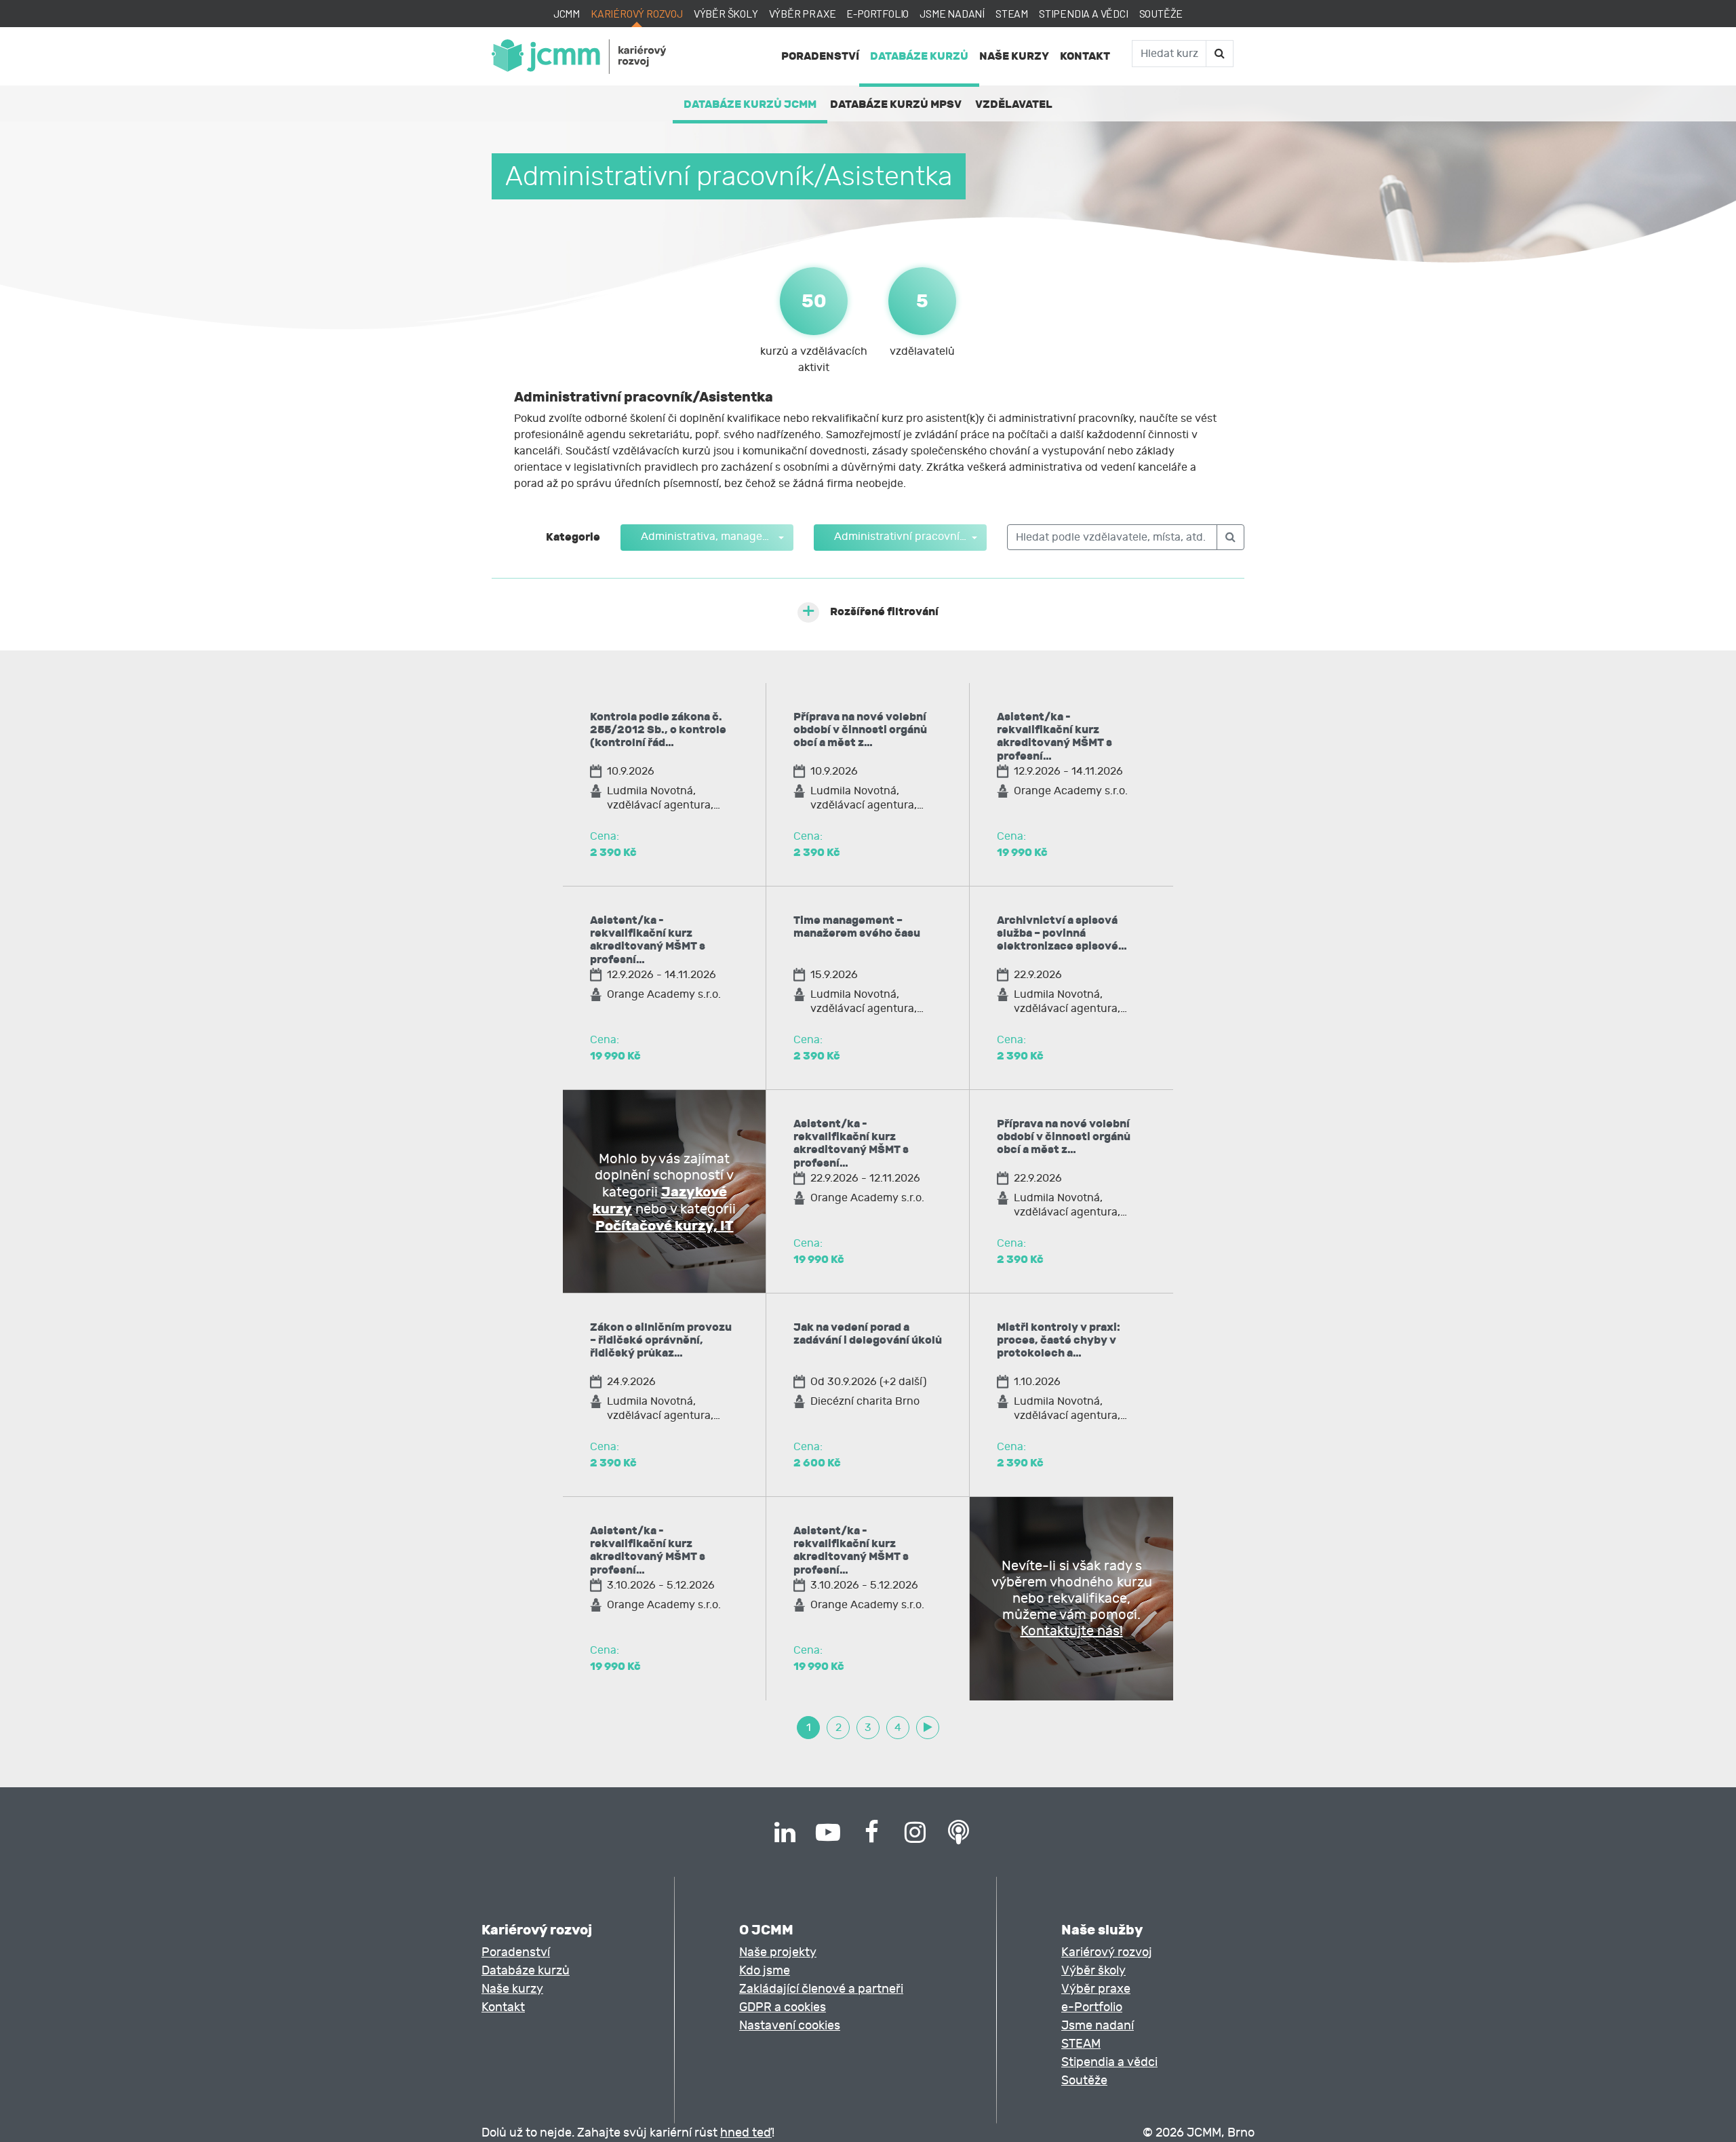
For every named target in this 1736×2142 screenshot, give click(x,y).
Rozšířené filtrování (884, 611)
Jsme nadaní (952, 13)
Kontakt (1085, 56)
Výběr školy (726, 13)
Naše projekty (778, 1952)
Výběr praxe (803, 13)
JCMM (567, 13)
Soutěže (1161, 13)
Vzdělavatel (1014, 104)
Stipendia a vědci (1084, 13)
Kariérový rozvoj (637, 13)
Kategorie (573, 537)
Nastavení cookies (790, 2026)
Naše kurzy (1014, 56)
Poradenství (820, 56)
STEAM (1012, 13)
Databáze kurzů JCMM (750, 104)
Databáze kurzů (919, 56)
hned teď (746, 2133)
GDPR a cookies (783, 2007)
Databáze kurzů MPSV (896, 104)
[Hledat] (1219, 54)
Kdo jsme (765, 1971)
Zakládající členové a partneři (821, 1989)
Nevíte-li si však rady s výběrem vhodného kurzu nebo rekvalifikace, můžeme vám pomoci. (1072, 1598)
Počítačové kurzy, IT (665, 1226)
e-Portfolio (877, 13)
